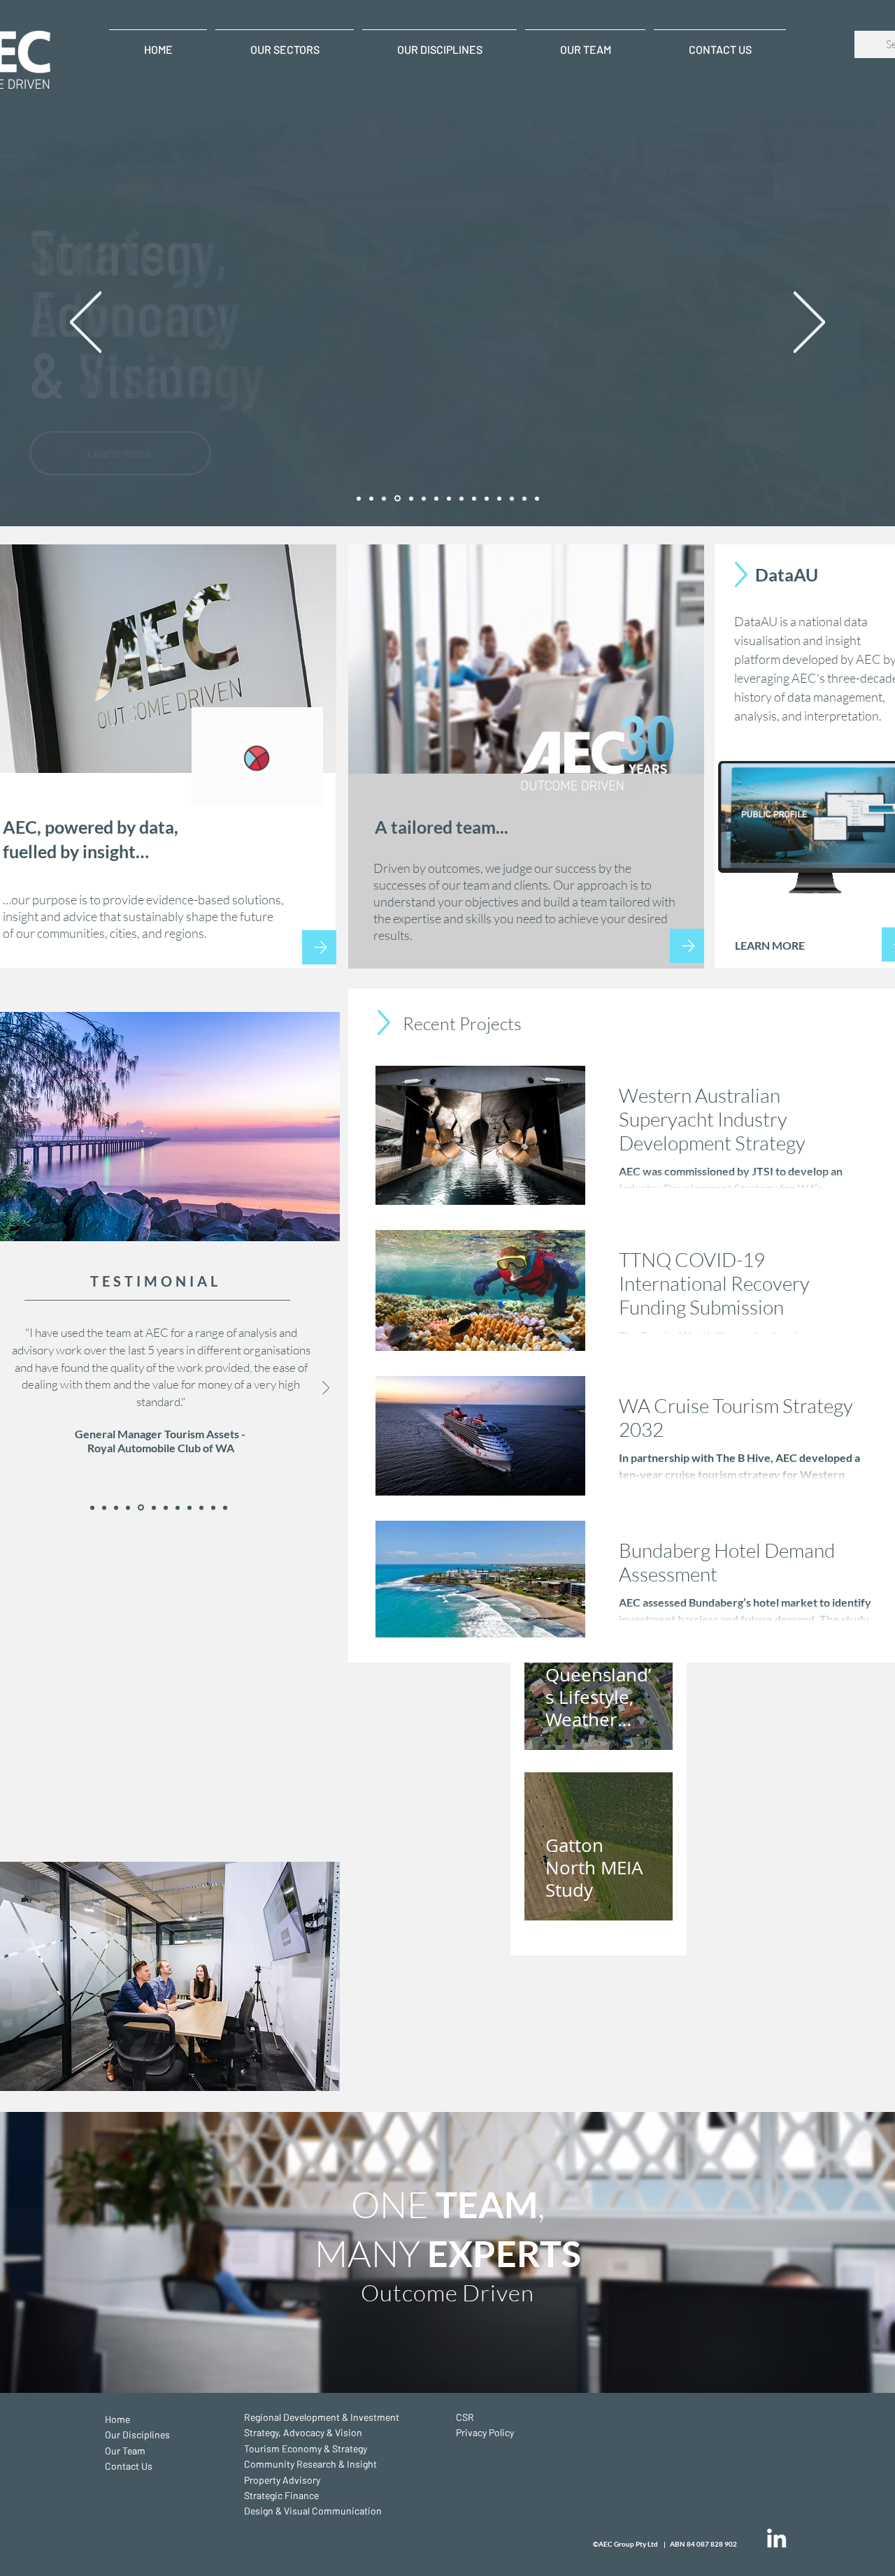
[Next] (809, 323)
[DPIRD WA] (104, 1507)
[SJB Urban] (92, 1507)
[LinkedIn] (776, 2538)
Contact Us (129, 2466)
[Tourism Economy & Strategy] (396, 498)
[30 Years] (359, 498)
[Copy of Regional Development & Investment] (461, 498)
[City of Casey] (128, 1507)
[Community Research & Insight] (410, 499)
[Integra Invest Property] (189, 1507)
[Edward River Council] (213, 1507)
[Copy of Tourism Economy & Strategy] (487, 498)
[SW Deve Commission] (152, 1507)
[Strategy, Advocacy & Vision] (474, 498)
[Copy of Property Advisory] (512, 498)
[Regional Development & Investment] (371, 498)
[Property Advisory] (424, 498)
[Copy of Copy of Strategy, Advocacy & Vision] (384, 498)
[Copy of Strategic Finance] (524, 498)
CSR (465, 2417)
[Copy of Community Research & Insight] (499, 498)
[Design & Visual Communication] (449, 498)
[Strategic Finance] (436, 498)
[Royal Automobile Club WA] (140, 1507)
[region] (526, 757)
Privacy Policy (485, 2432)
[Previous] (86, 323)
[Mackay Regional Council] (201, 1507)
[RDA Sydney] (116, 1507)
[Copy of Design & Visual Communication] (537, 498)
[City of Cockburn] (165, 1508)
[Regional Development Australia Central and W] (225, 1507)
